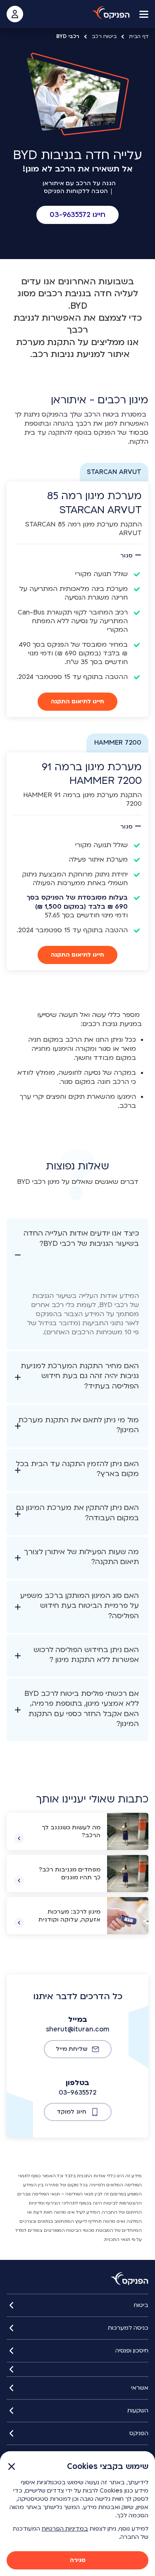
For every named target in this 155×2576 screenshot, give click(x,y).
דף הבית (139, 36)
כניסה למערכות (128, 2328)
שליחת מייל (72, 2049)
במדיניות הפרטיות (65, 2529)
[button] (77, 215)
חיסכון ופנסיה (132, 2351)
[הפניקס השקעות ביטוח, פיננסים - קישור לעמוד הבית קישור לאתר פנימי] (130, 2279)
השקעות (138, 2411)
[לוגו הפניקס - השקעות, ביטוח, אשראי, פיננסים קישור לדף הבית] (111, 13)
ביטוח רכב (104, 36)
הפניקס (139, 2433)
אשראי (140, 2388)
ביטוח (141, 2305)
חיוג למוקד (72, 2112)
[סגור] (77, 2369)
